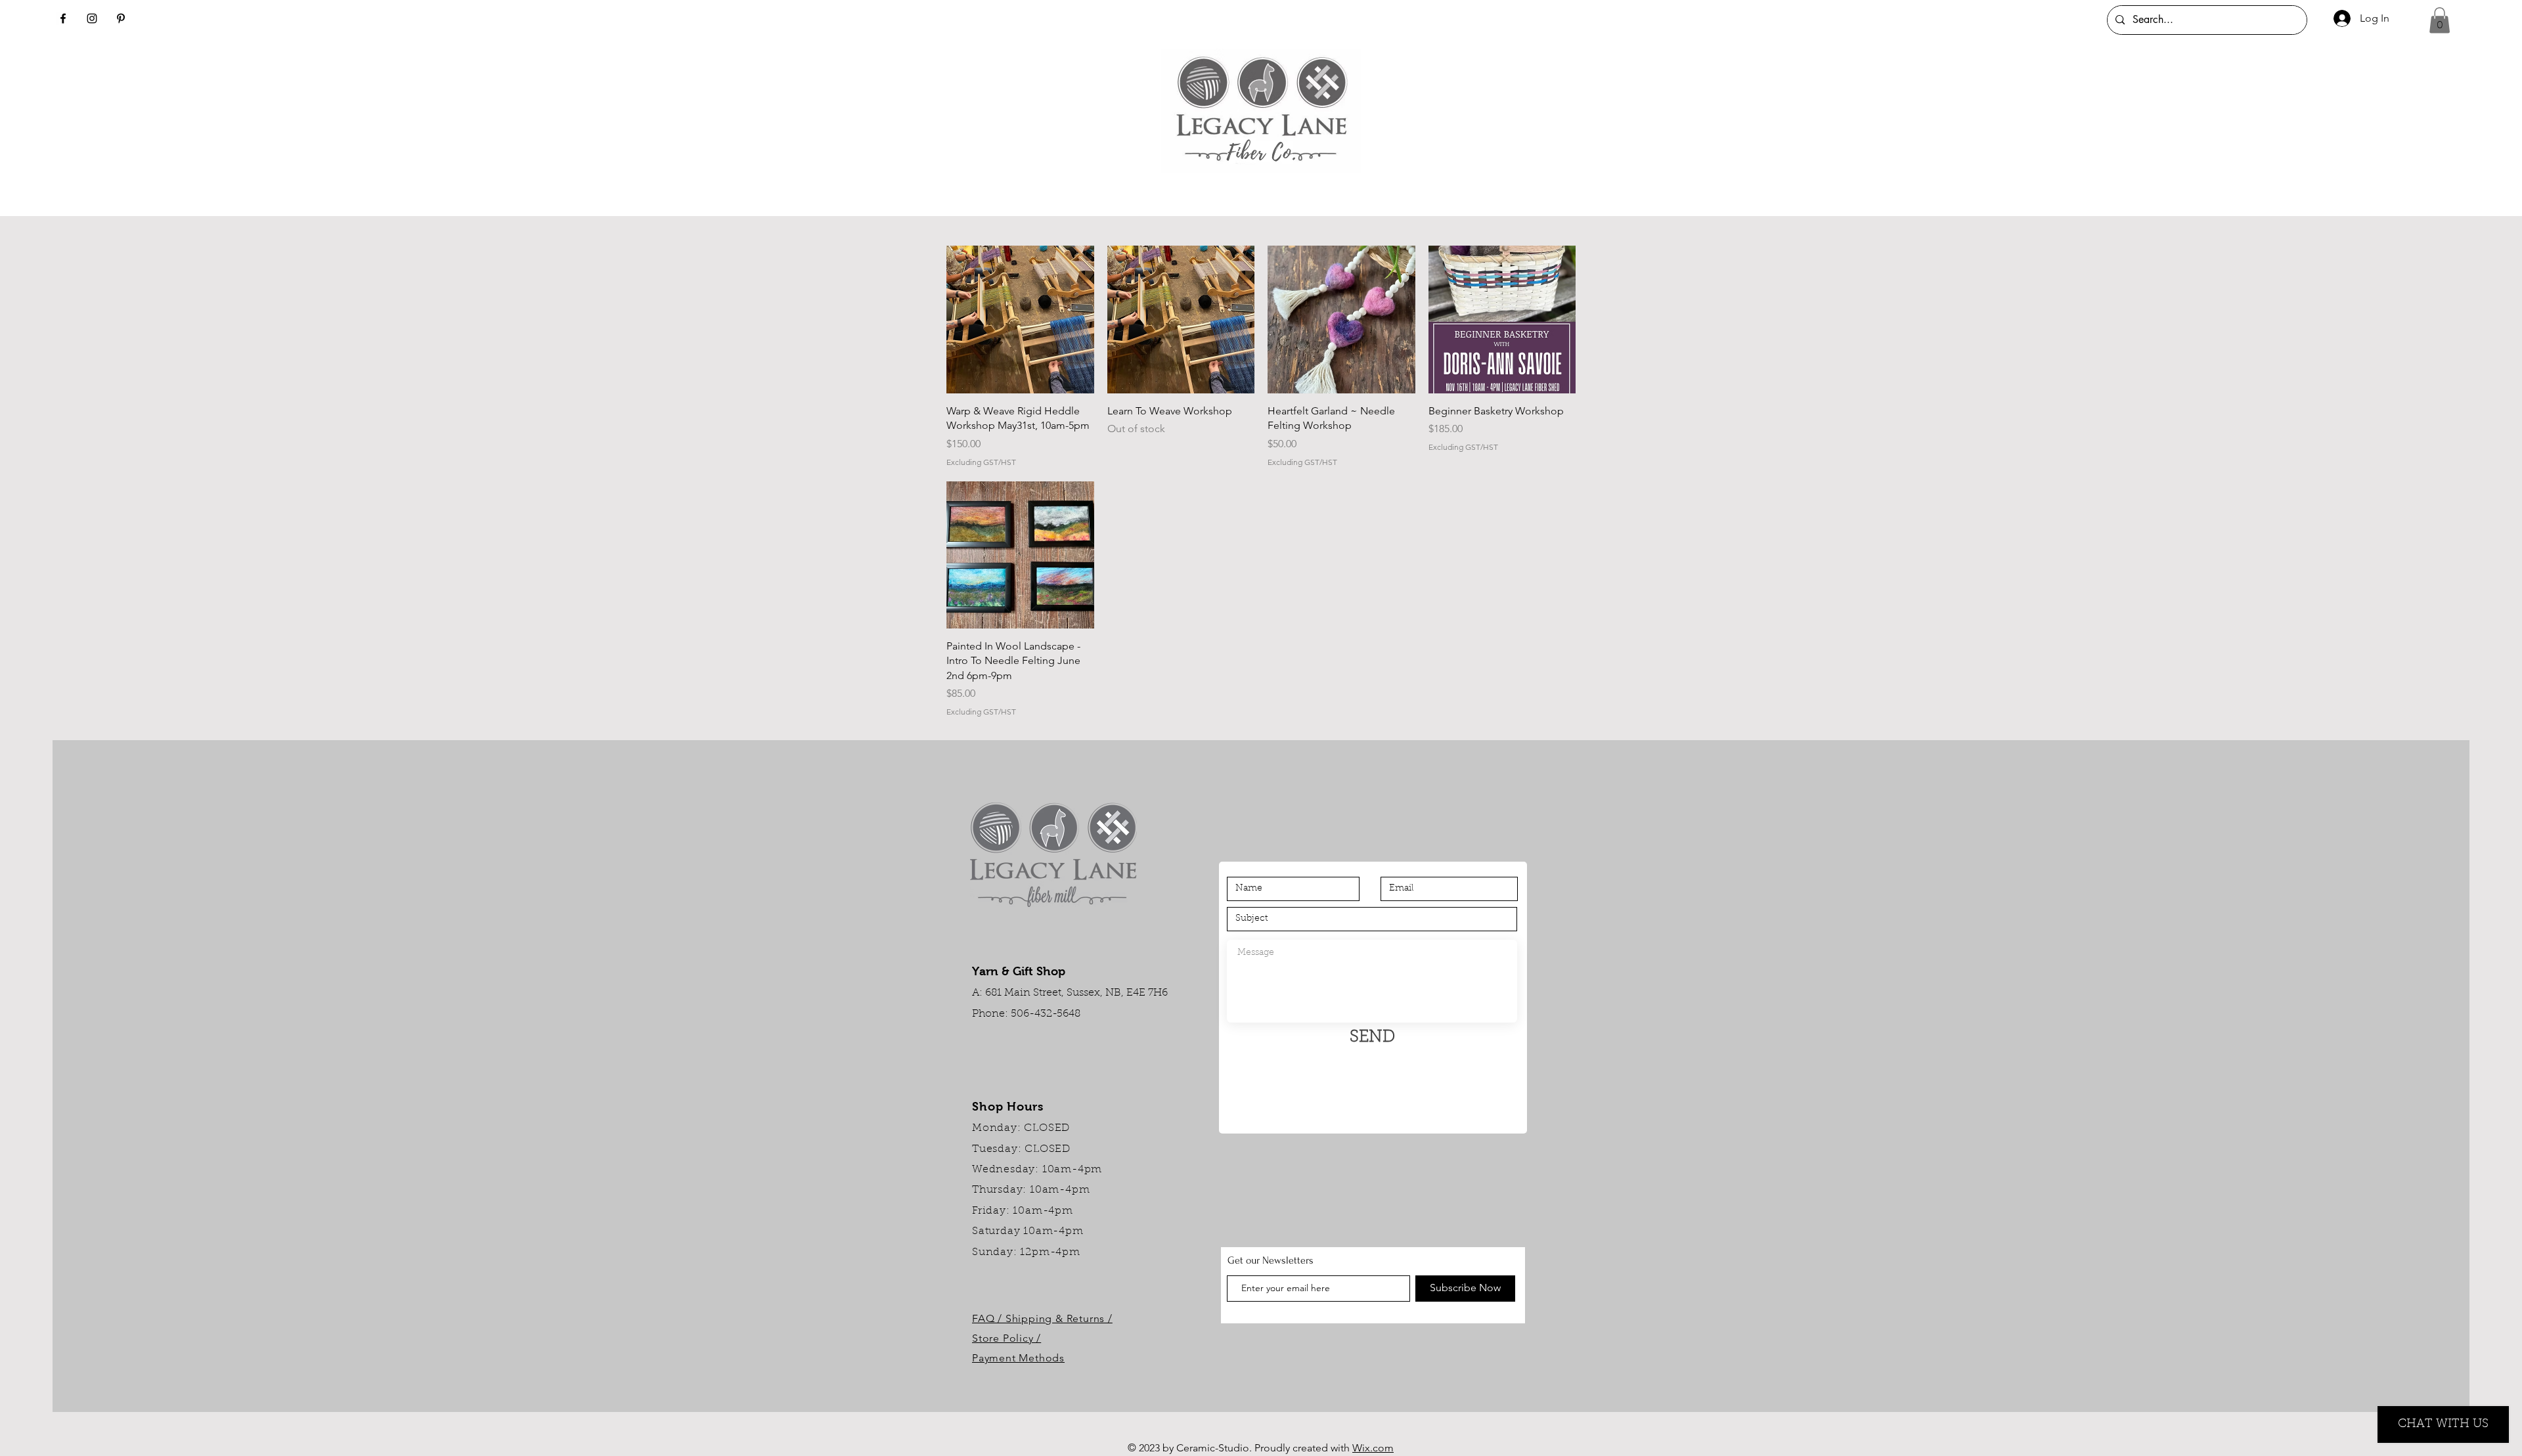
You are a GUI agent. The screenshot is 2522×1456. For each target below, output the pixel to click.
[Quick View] (1020, 320)
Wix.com (1373, 1448)
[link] (2440, 20)
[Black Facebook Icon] (63, 18)
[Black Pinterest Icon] (121, 18)
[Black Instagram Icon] (92, 18)
